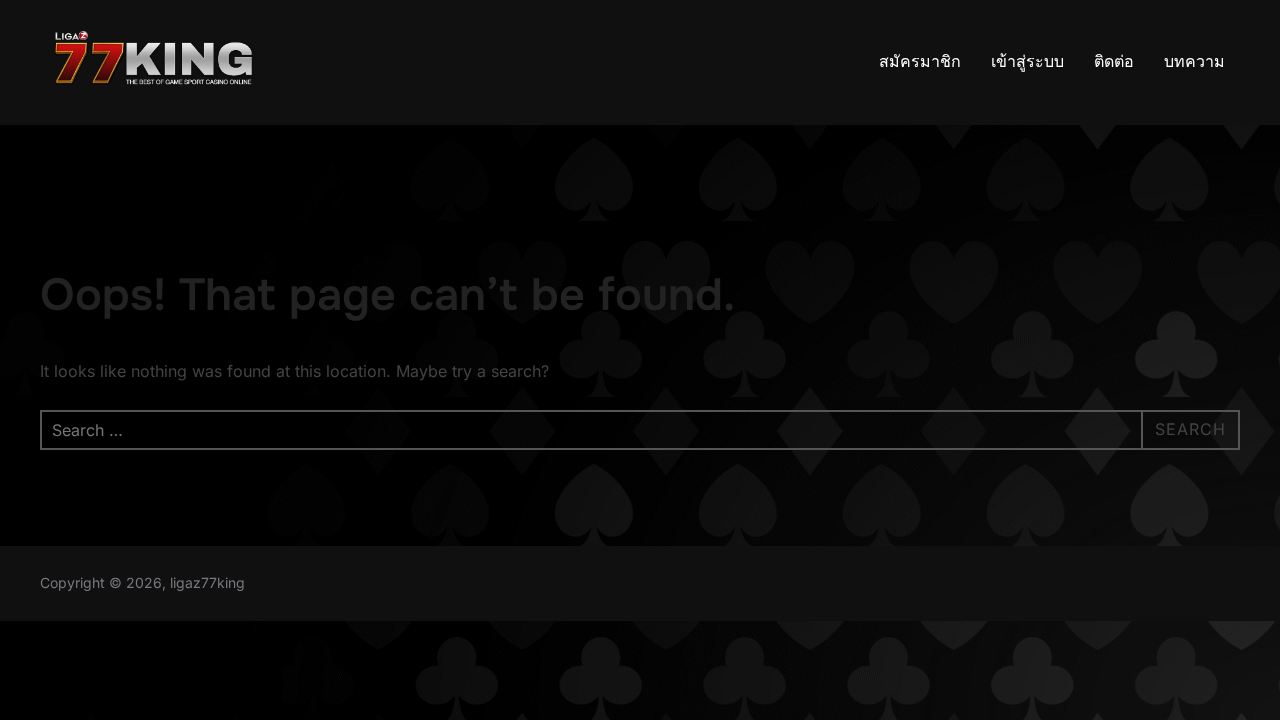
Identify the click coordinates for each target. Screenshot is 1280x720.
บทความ (1194, 61)
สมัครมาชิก (920, 61)
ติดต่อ (1114, 61)
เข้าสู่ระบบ (1027, 61)
